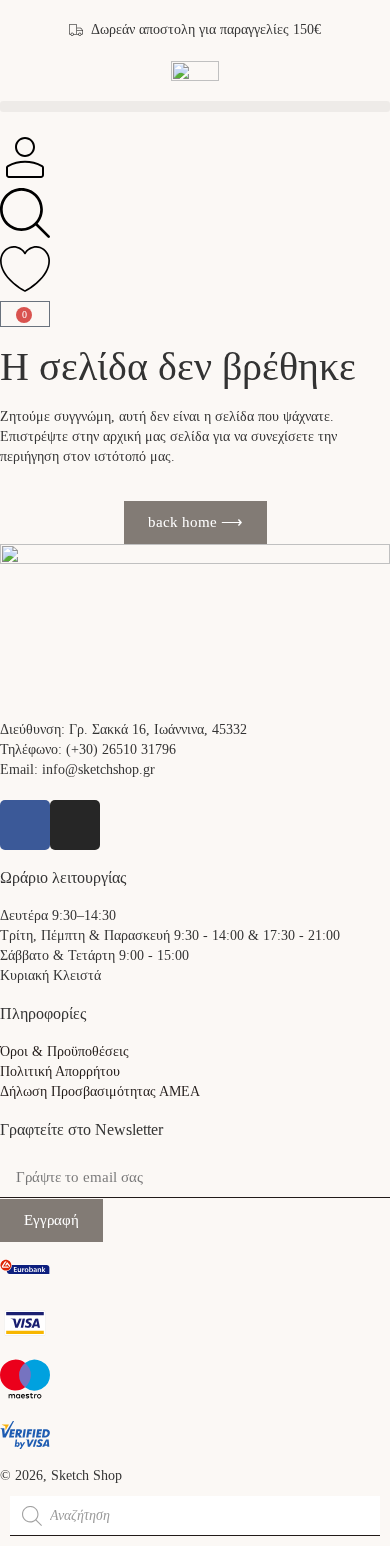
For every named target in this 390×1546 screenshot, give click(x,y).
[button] (195, 106)
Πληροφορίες (43, 1013)
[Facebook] (25, 825)
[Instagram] (75, 825)
